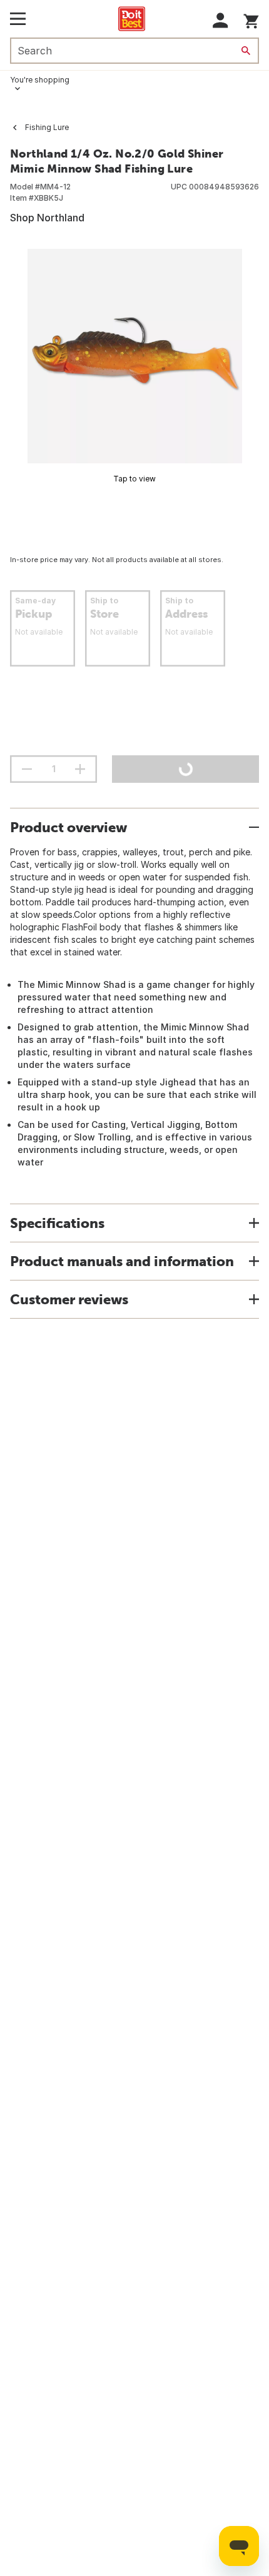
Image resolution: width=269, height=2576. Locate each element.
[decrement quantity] (27, 769)
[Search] (246, 51)
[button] (221, 20)
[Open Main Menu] (18, 19)
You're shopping (40, 80)
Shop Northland (47, 218)
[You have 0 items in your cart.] (251, 19)
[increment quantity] (80, 769)
